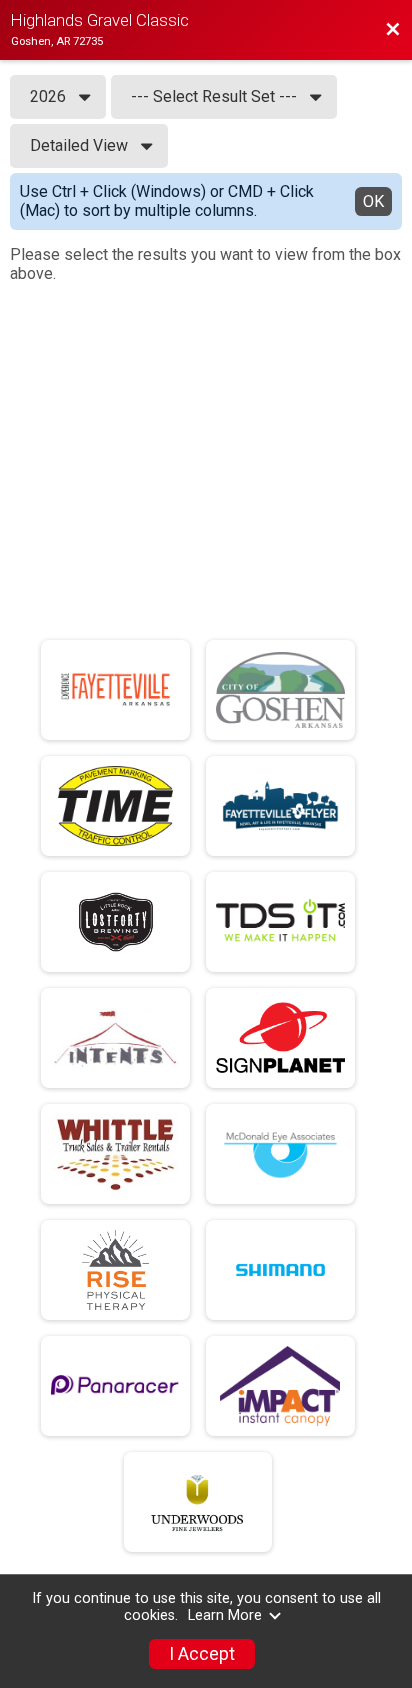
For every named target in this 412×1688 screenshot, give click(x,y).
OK (373, 201)
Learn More (225, 1615)
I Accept (202, 1654)
